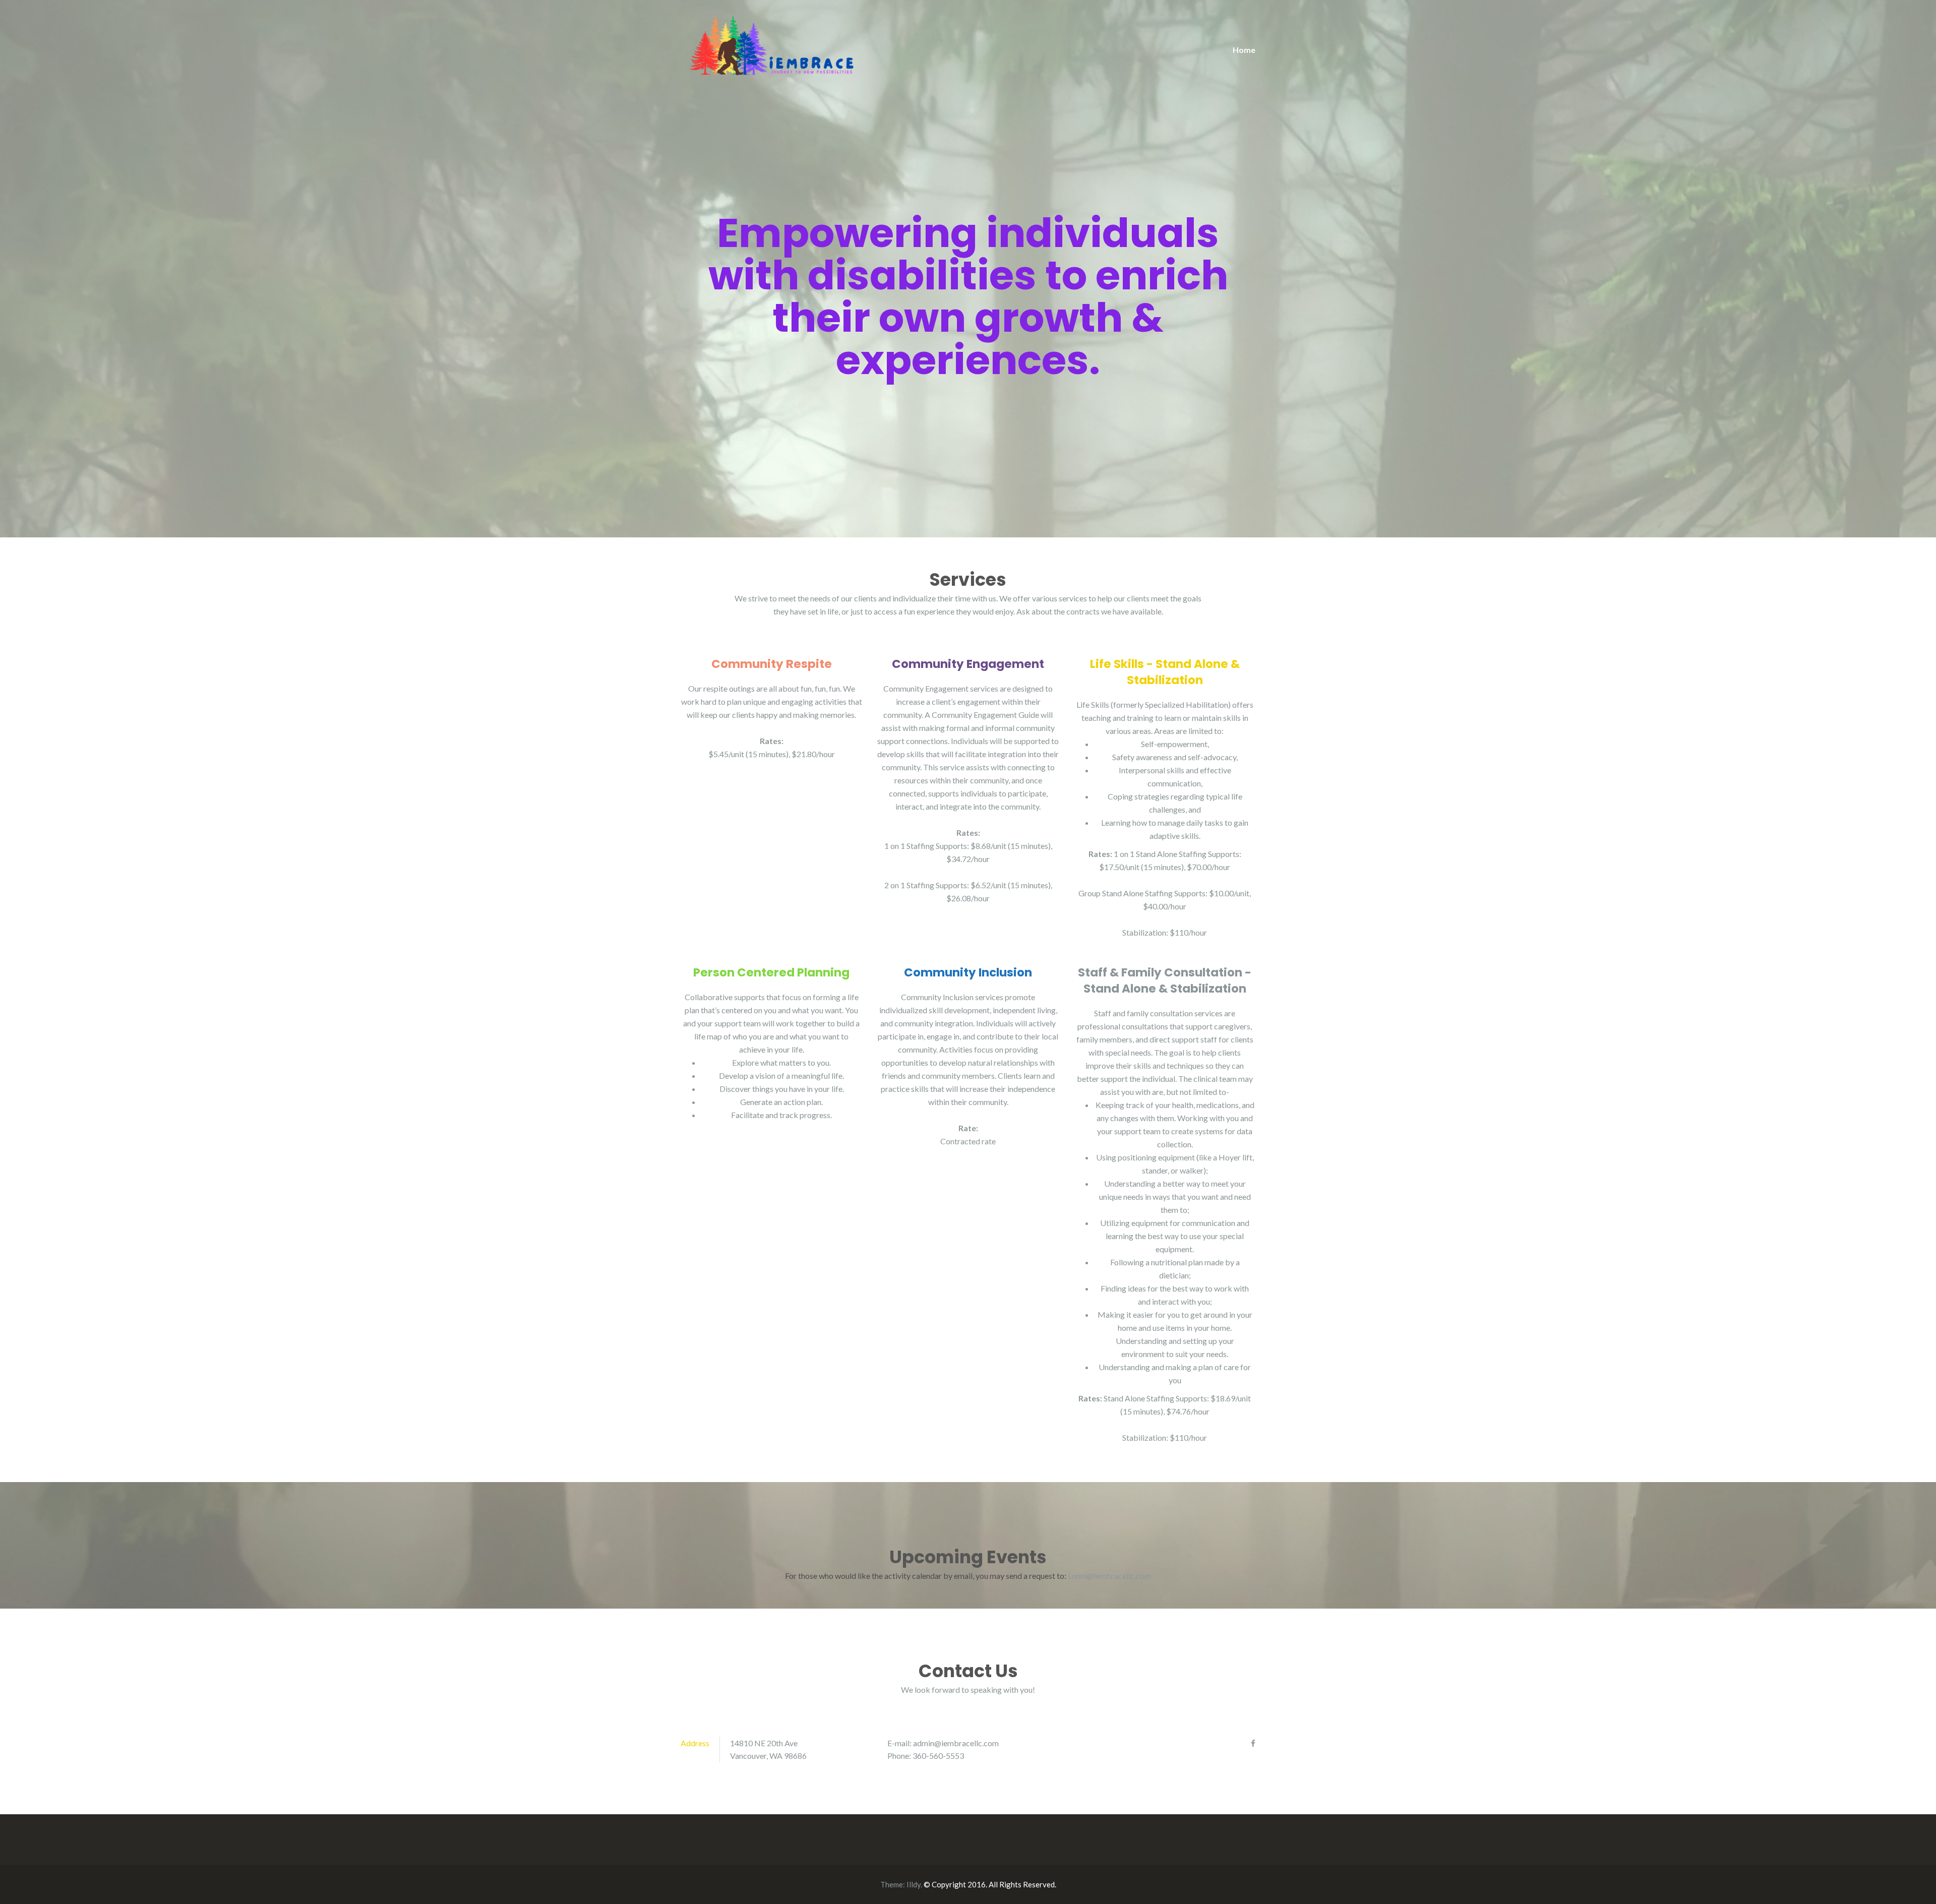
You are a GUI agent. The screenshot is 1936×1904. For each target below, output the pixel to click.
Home (1244, 50)
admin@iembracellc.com (956, 1743)
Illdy (914, 1884)
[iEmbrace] (771, 44)
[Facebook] (1253, 1743)
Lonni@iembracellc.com (1109, 1576)
